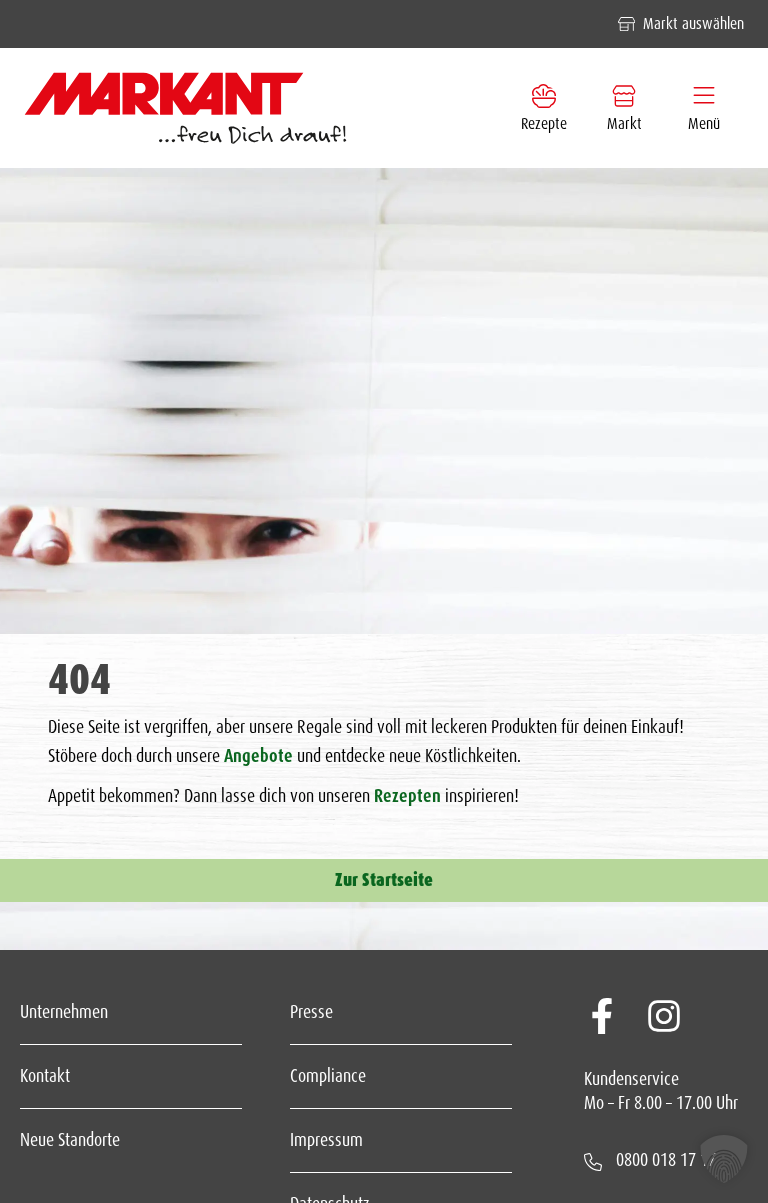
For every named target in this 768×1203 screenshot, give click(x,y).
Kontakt (45, 1076)
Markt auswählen (693, 23)
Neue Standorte (70, 1140)
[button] (724, 1159)
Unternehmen (64, 1012)
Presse (311, 1012)
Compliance (328, 1076)
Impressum (326, 1140)
